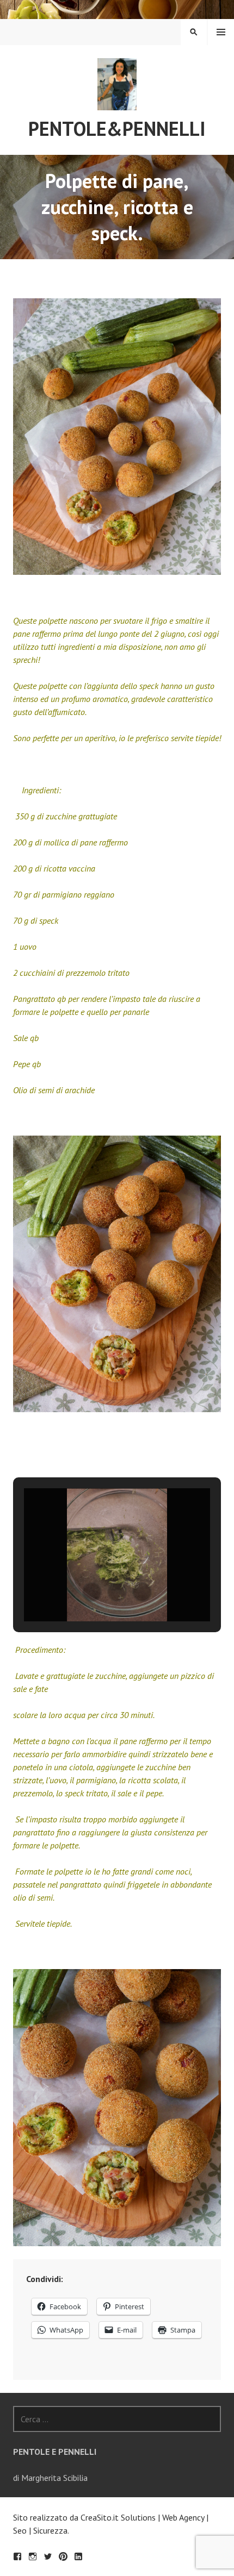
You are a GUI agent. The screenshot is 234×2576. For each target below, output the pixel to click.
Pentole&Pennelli (117, 129)
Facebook (17, 2556)
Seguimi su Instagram (33, 2556)
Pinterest (63, 2556)
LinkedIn (78, 2556)
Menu (221, 32)
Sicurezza (50, 2530)
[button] (92, 1592)
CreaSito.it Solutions (118, 2517)
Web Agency (183, 2517)
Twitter (48, 2556)
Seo (20, 2530)
